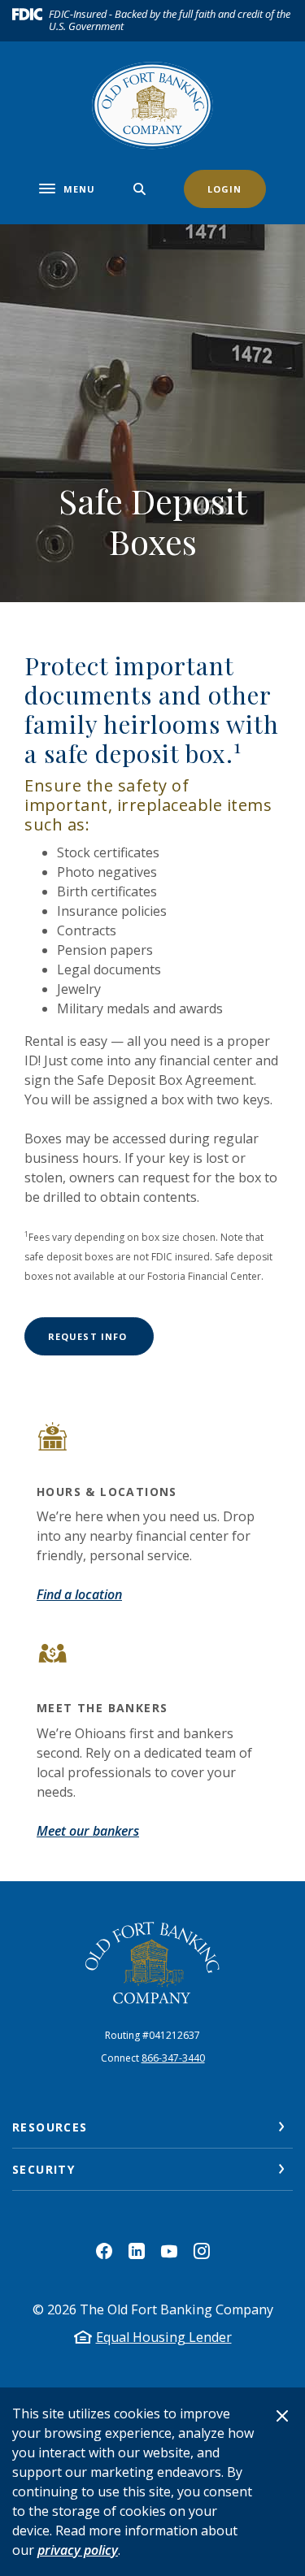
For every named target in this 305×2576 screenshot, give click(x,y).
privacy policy (78, 2550)
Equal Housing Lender (164, 2337)
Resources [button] (50, 2127)
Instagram (202, 2251)
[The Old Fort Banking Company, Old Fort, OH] (152, 1963)
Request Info (101, 1336)
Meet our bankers (88, 1831)
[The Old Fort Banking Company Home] (152, 106)
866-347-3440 (173, 2058)
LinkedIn (137, 2251)
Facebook (104, 2251)
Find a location (79, 1594)
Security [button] (44, 2169)
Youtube (169, 2251)
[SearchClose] (140, 189)
